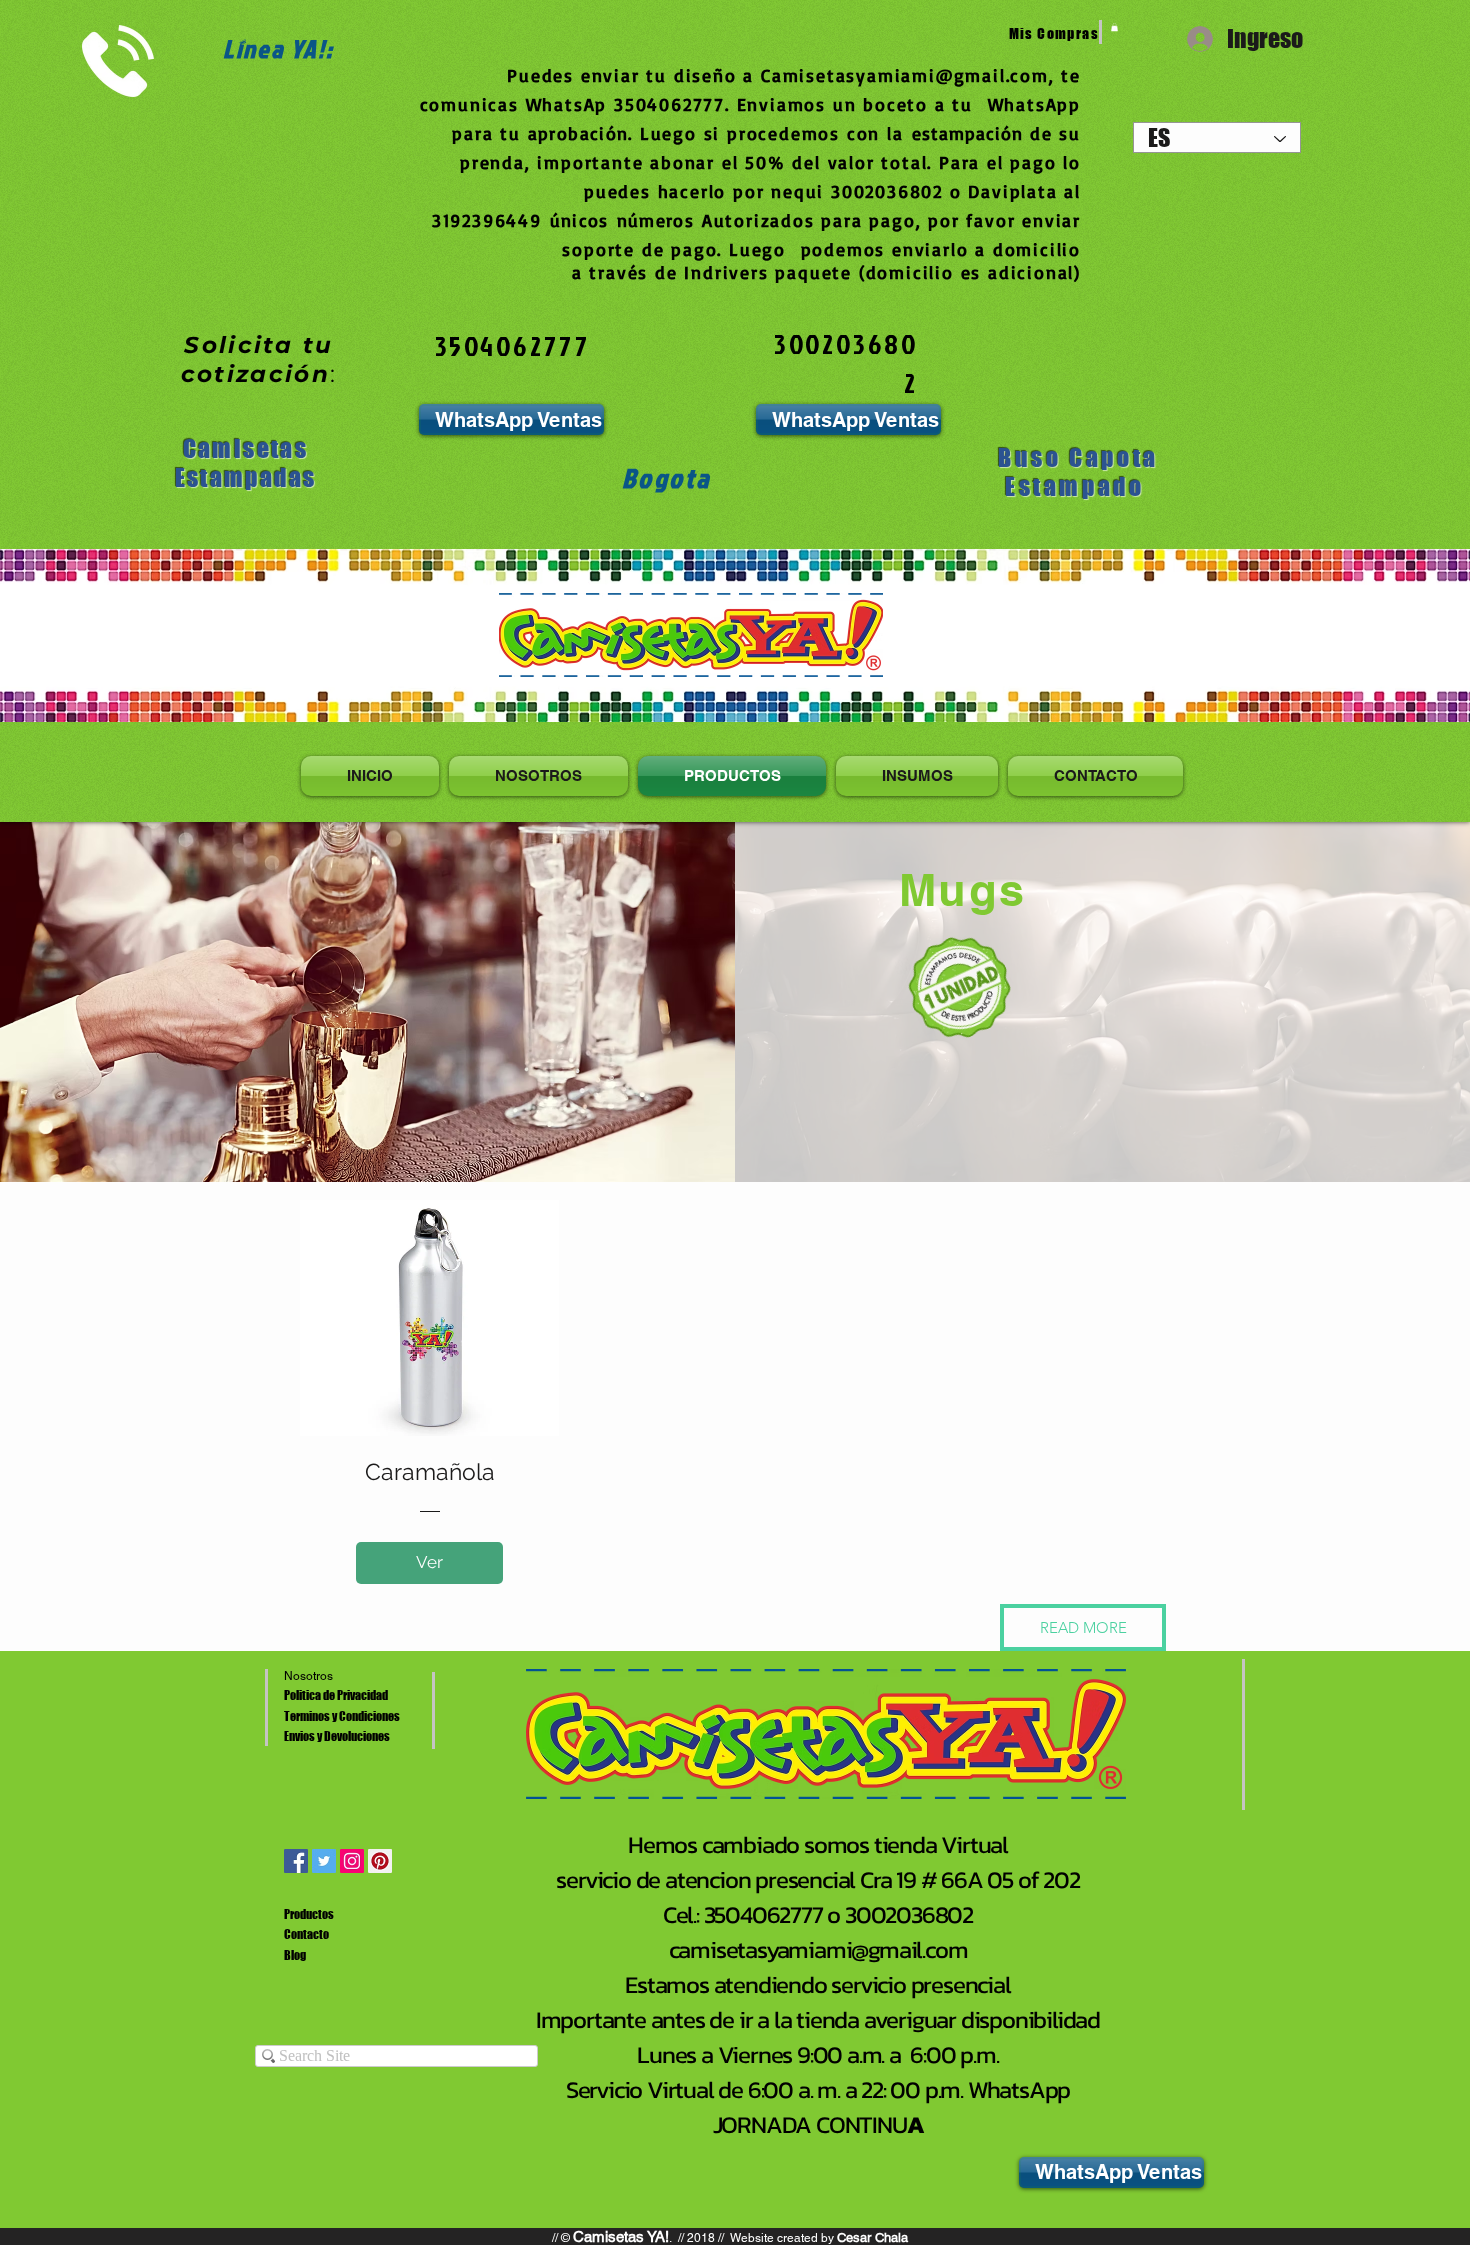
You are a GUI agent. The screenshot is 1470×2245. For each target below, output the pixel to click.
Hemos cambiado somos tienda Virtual (818, 1844)
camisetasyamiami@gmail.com (818, 1949)
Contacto (306, 1934)
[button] (1083, 1627)
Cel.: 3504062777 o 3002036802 (818, 1914)
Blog (295, 1955)
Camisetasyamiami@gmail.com (905, 75)
